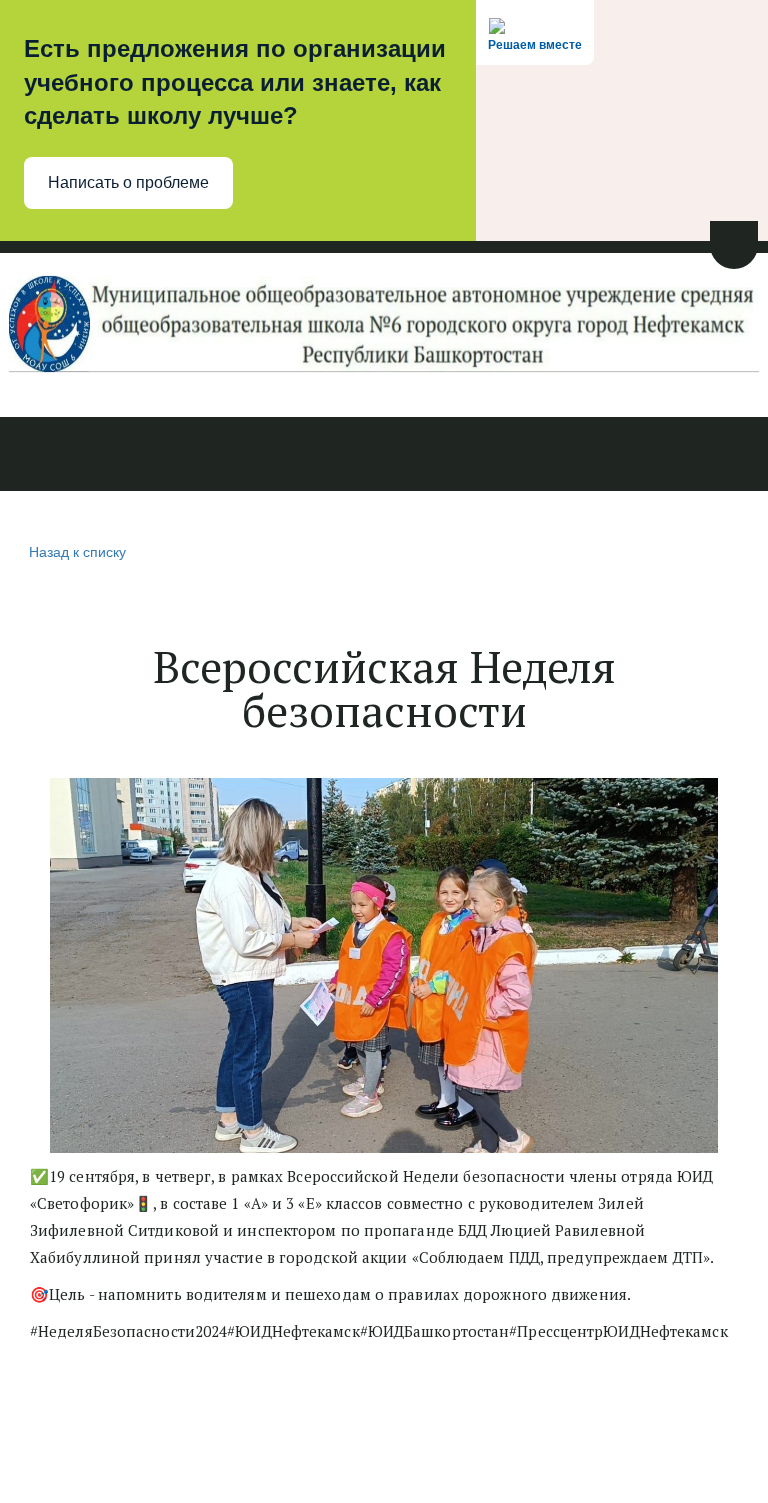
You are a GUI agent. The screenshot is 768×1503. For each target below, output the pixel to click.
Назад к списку (77, 551)
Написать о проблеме (128, 182)
